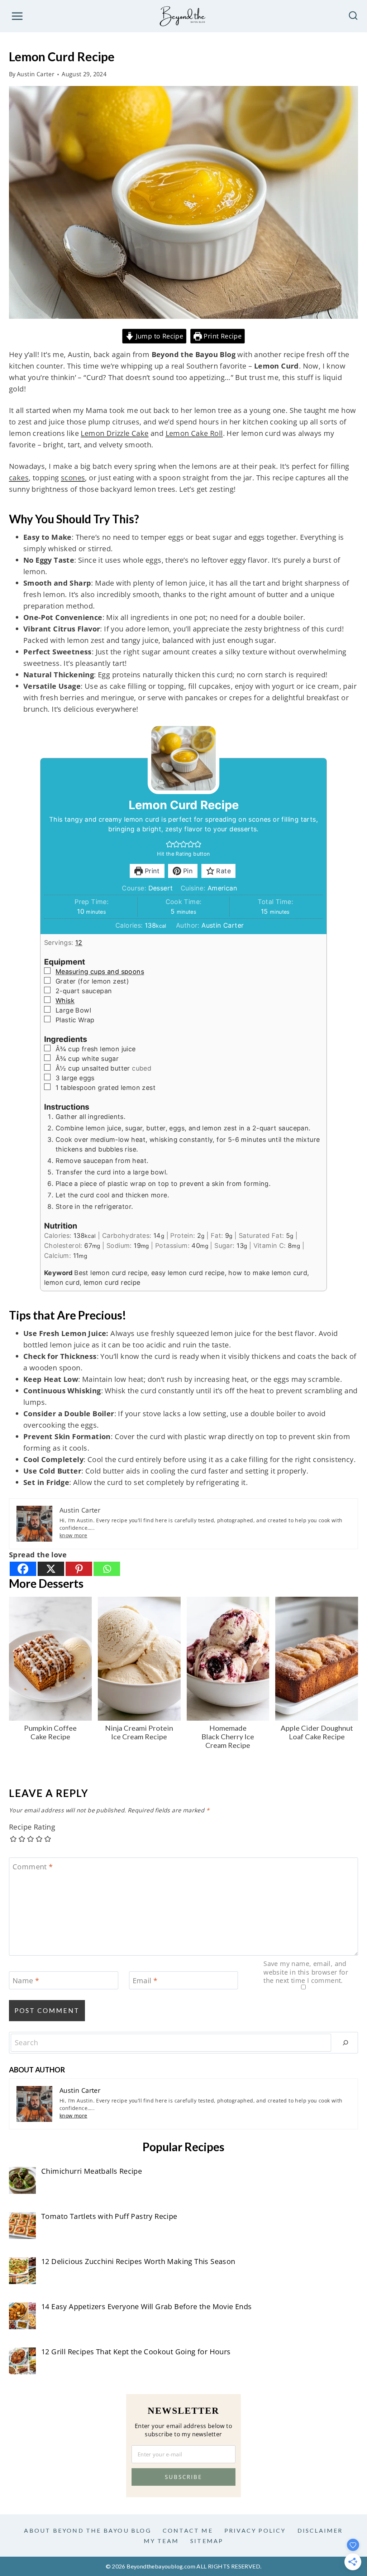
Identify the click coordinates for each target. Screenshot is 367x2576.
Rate (223, 871)
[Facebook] (23, 1569)
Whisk (65, 1001)
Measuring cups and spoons (100, 972)
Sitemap (207, 2541)
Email (145, 1981)
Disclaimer (320, 2530)
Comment (33, 1867)
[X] (51, 1569)
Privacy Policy (255, 2530)
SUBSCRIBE (183, 2477)
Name (26, 1981)
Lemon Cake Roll (194, 433)
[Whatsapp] (107, 1569)
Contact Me (188, 2530)
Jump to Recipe (158, 336)
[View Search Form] (353, 16)
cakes (19, 478)
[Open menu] (17, 16)
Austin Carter (36, 74)
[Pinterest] (79, 1569)
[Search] (345, 2043)
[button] (170, 844)
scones (73, 478)
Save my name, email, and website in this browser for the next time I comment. (306, 1972)
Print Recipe (222, 336)
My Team (161, 2541)
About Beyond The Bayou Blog (87, 2530)
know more (73, 1535)
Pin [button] (187, 871)
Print (151, 871)
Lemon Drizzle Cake (115, 433)
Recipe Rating (32, 1827)
